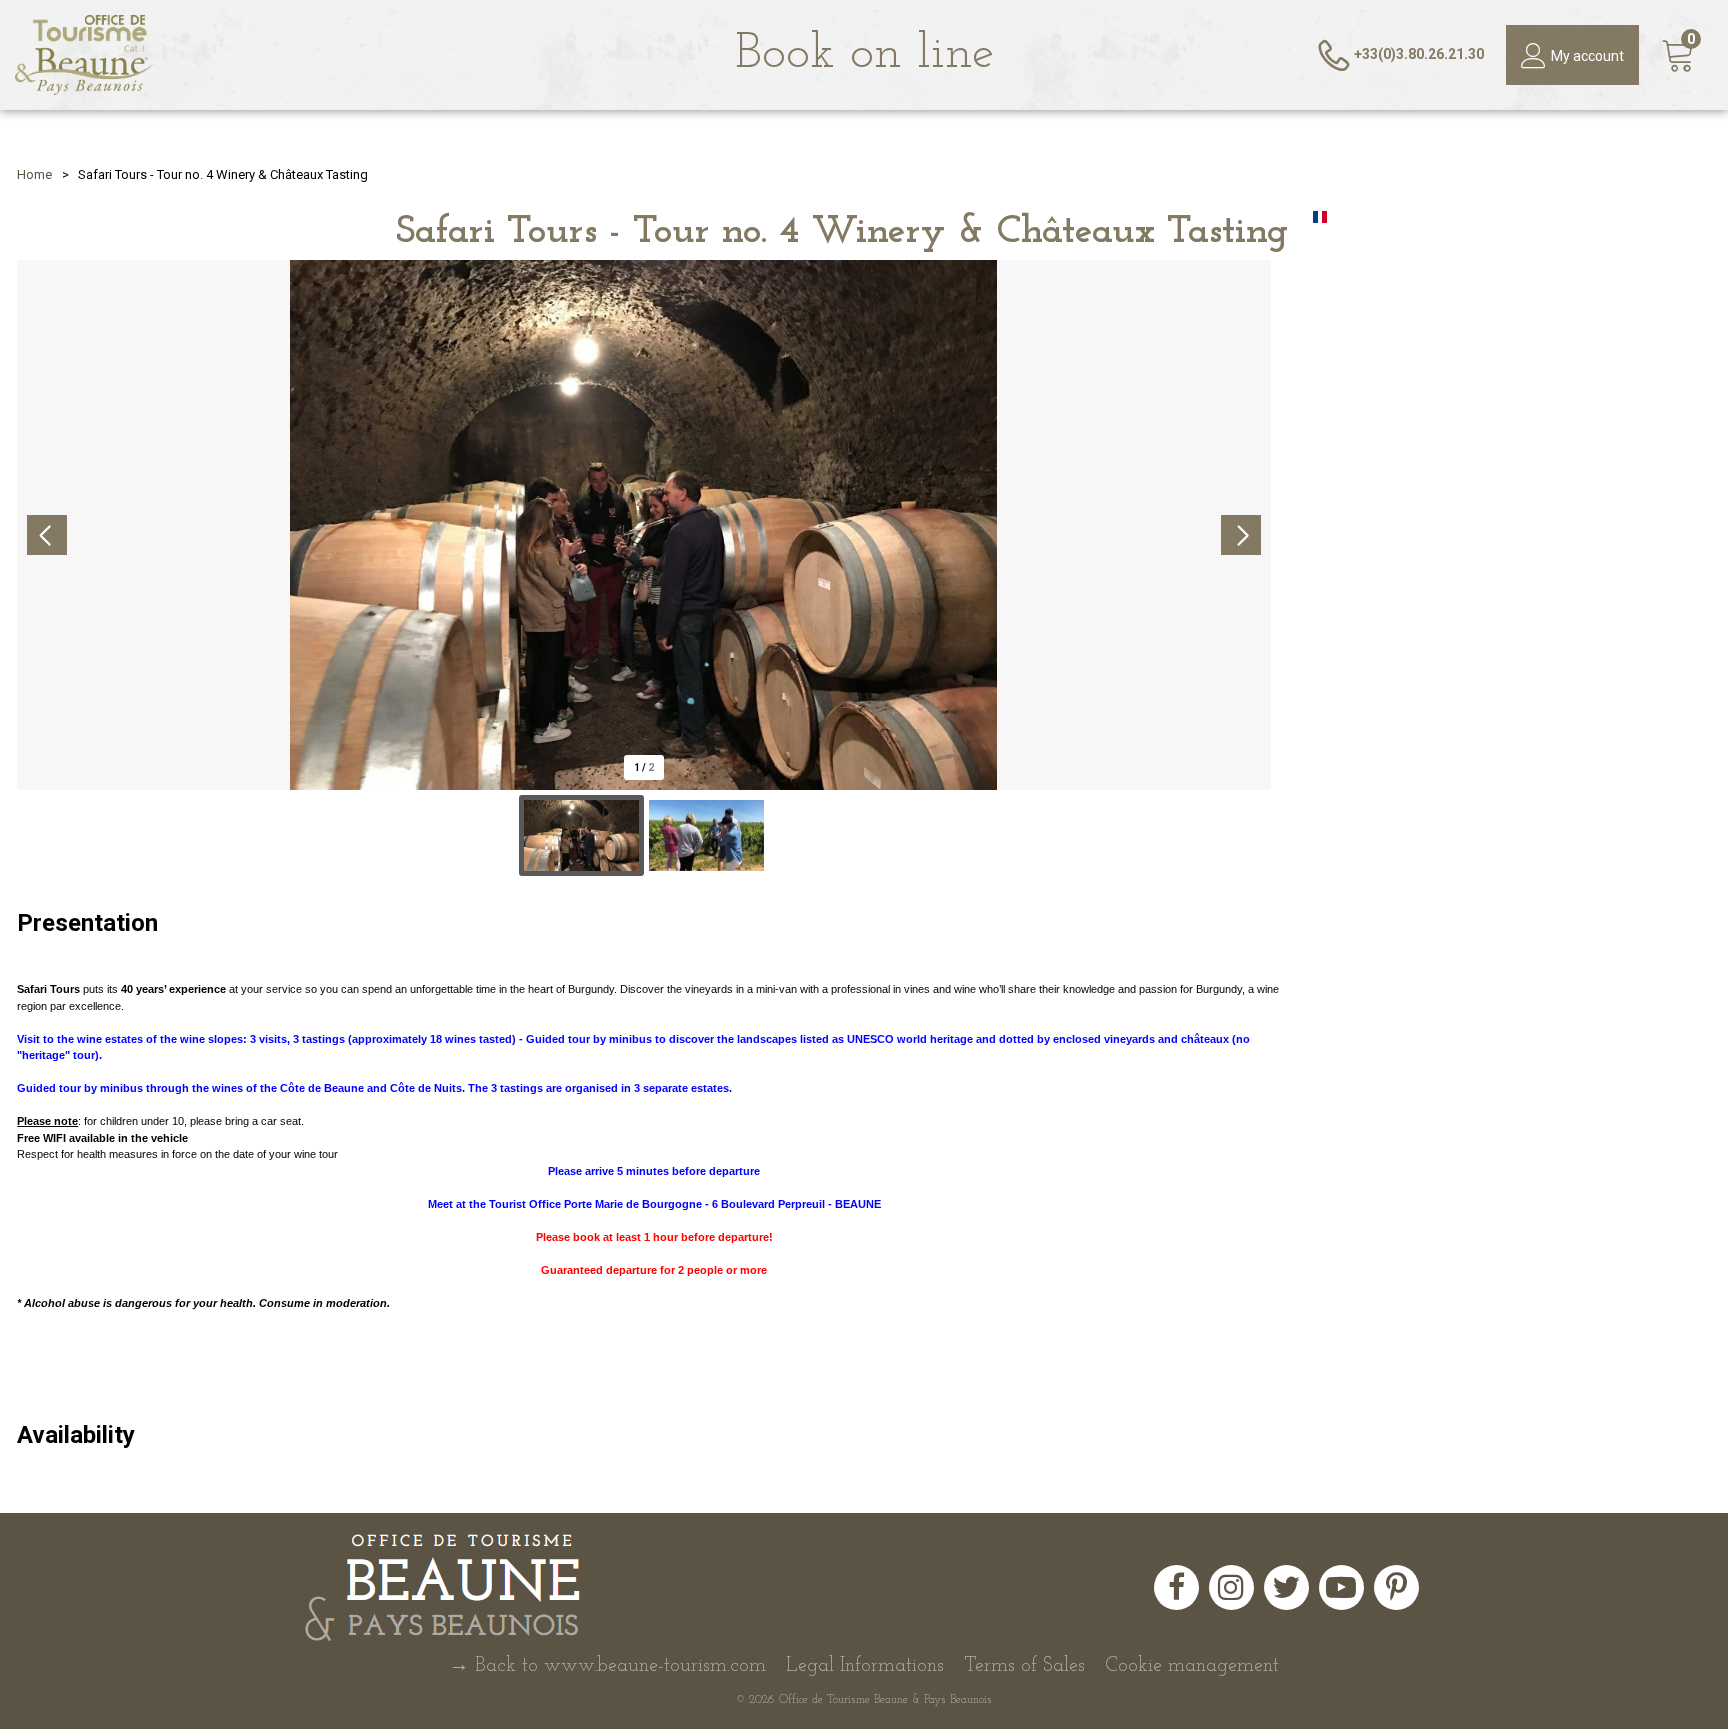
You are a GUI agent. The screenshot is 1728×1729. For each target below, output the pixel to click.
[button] (1678, 55)
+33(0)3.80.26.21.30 (1419, 54)
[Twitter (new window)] (1286, 1587)
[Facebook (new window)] (1176, 1587)
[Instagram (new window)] (1231, 1587)
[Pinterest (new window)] (1396, 1587)
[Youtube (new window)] (1341, 1587)
